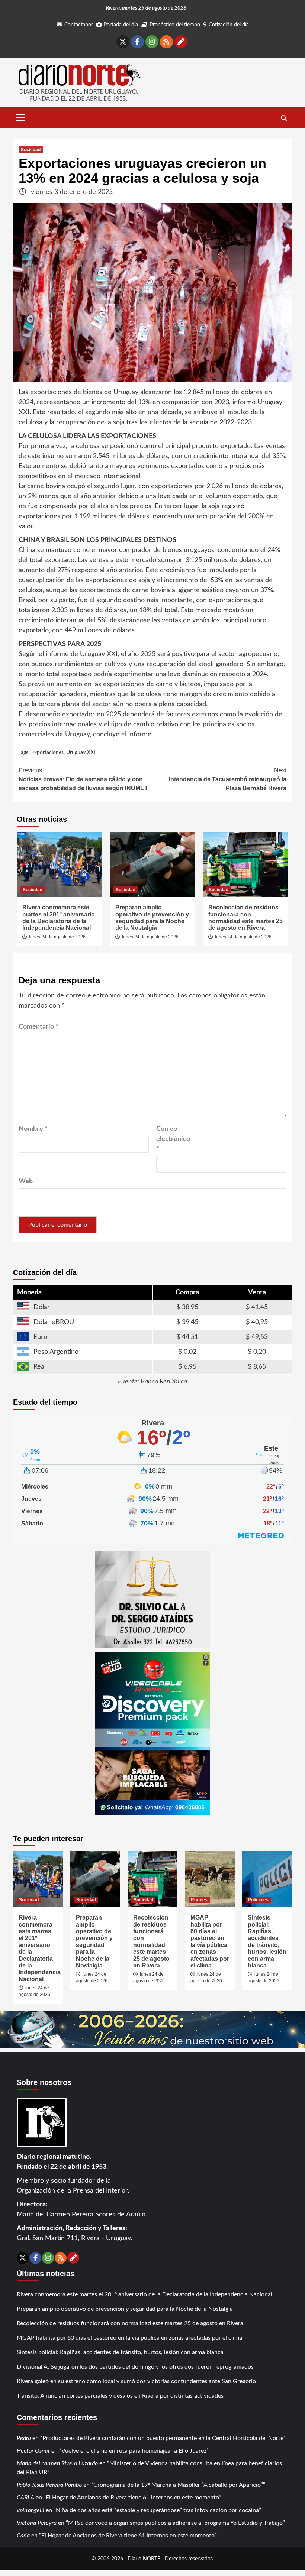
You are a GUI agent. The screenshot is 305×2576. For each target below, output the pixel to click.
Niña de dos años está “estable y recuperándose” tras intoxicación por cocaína (157, 2510)
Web (26, 1181)
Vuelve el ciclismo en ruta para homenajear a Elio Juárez (134, 2451)
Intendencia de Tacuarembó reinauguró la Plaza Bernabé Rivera (228, 779)
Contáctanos (79, 25)
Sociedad (31, 150)
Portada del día (121, 25)
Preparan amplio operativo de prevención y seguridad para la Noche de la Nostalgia (152, 918)
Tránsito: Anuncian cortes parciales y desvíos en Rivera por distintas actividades (120, 2396)
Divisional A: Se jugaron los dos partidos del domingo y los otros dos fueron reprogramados (135, 2367)
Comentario (38, 1027)
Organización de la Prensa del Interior (72, 2191)
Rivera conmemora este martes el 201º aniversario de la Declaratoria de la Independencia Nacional (59, 918)
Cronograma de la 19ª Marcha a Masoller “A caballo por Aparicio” (178, 2485)
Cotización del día (229, 25)
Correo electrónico (173, 1139)
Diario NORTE (144, 2559)
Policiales (258, 1900)
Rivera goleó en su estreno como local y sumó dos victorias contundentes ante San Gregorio (136, 2381)
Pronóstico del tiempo (175, 25)
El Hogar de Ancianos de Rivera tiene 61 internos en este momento (132, 2498)
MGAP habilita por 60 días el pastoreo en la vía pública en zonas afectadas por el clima (210, 1941)
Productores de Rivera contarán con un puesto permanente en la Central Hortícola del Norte (163, 2438)
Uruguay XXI (81, 753)
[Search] (284, 119)
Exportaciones (47, 753)
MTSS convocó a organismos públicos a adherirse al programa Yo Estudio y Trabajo (175, 2523)
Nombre (33, 1129)
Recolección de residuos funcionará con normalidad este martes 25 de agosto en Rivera (245, 918)
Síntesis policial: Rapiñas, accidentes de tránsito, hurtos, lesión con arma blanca (267, 1941)
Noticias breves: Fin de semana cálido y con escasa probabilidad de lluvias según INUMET (83, 779)
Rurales (199, 1900)
